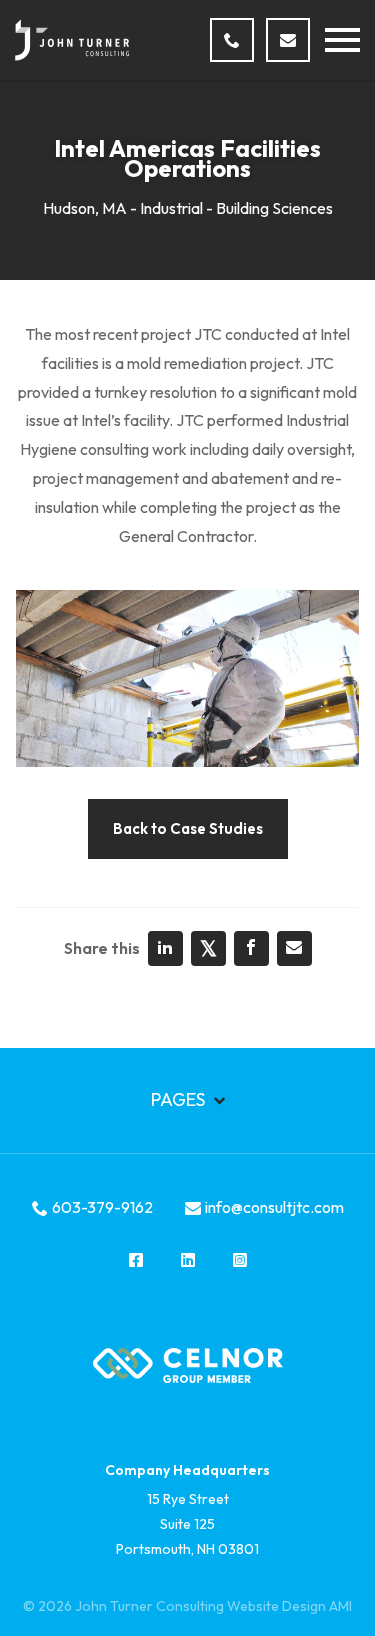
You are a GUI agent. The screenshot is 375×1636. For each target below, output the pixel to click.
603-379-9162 (102, 1207)
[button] (342, 40)
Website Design (276, 1606)
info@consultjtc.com (274, 1207)
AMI (340, 1606)
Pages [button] (180, 1100)
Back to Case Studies (188, 828)
